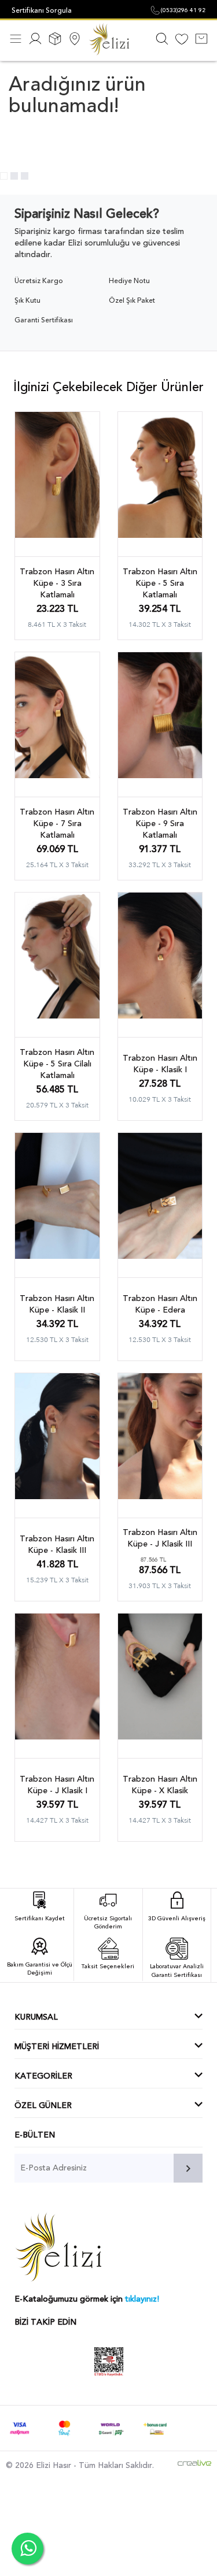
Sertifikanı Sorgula (42, 10)
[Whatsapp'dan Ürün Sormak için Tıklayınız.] (27, 2549)
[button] (4, 176)
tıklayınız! (142, 2299)
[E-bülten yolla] (188, 2168)
